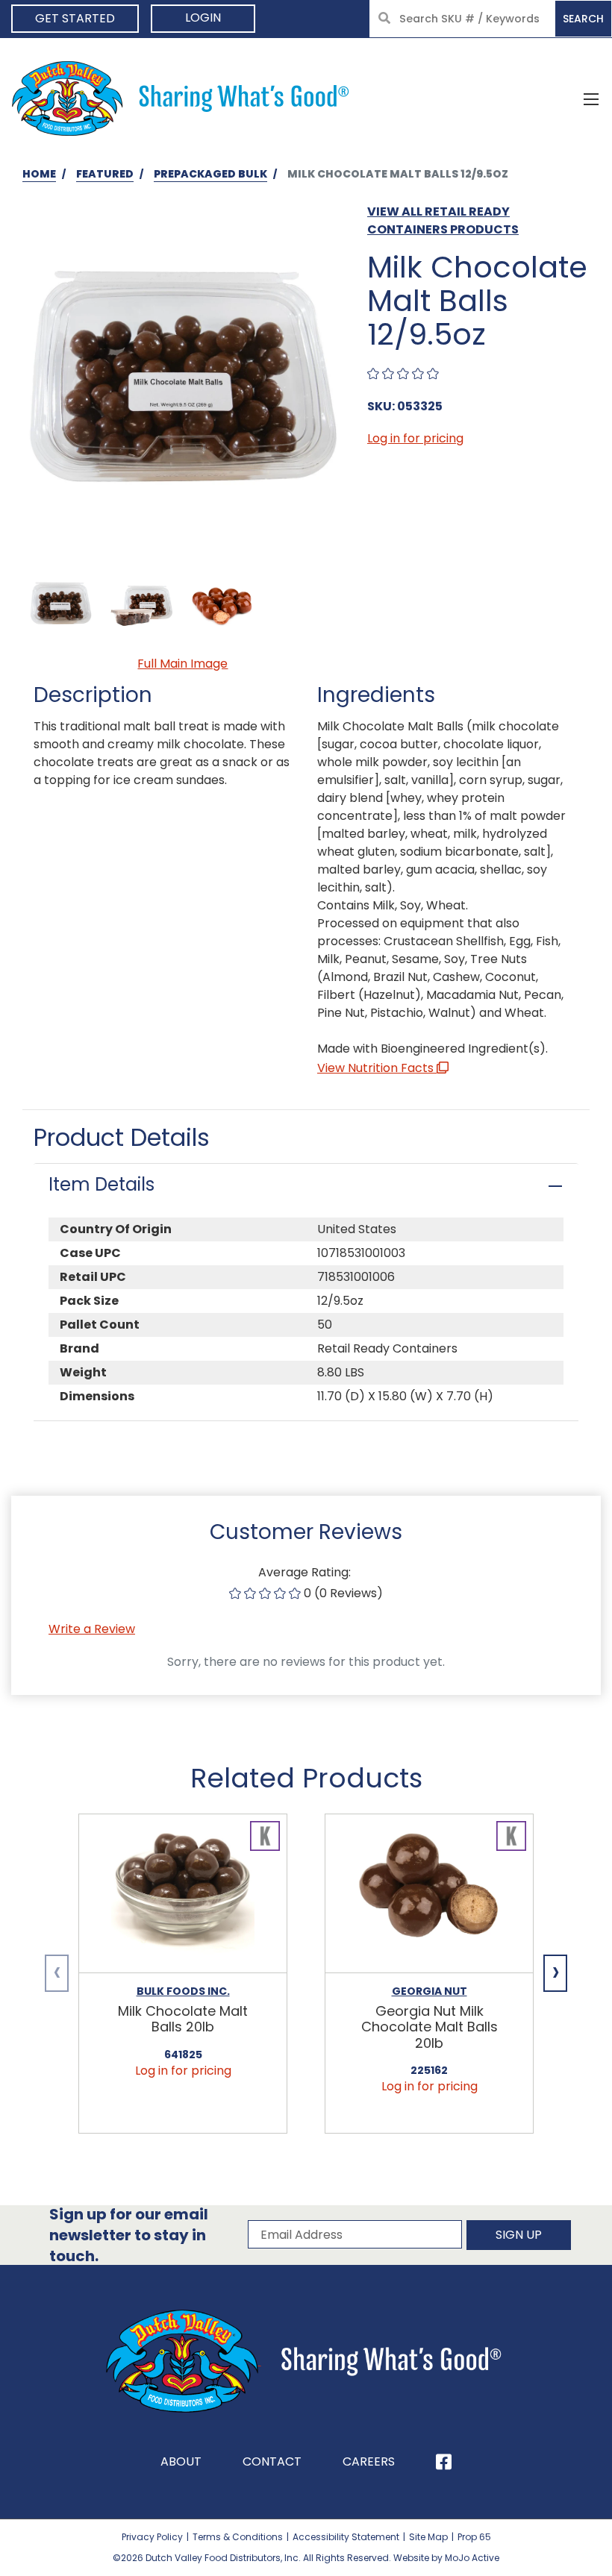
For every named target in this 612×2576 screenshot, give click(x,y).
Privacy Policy (152, 2537)
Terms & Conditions (238, 2537)
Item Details (102, 1184)
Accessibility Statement (346, 2537)
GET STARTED (75, 18)
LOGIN (203, 18)
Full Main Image (182, 664)
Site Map (428, 2537)
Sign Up (519, 2235)
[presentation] (57, 1973)
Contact (272, 2461)
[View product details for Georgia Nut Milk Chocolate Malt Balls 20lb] (429, 1894)
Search (583, 19)
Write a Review (92, 1629)
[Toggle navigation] (591, 98)
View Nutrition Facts (377, 1068)
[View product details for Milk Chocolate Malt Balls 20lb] (183, 1894)
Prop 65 (474, 2537)
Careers (369, 2461)
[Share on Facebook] (444, 2462)
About (181, 2461)
